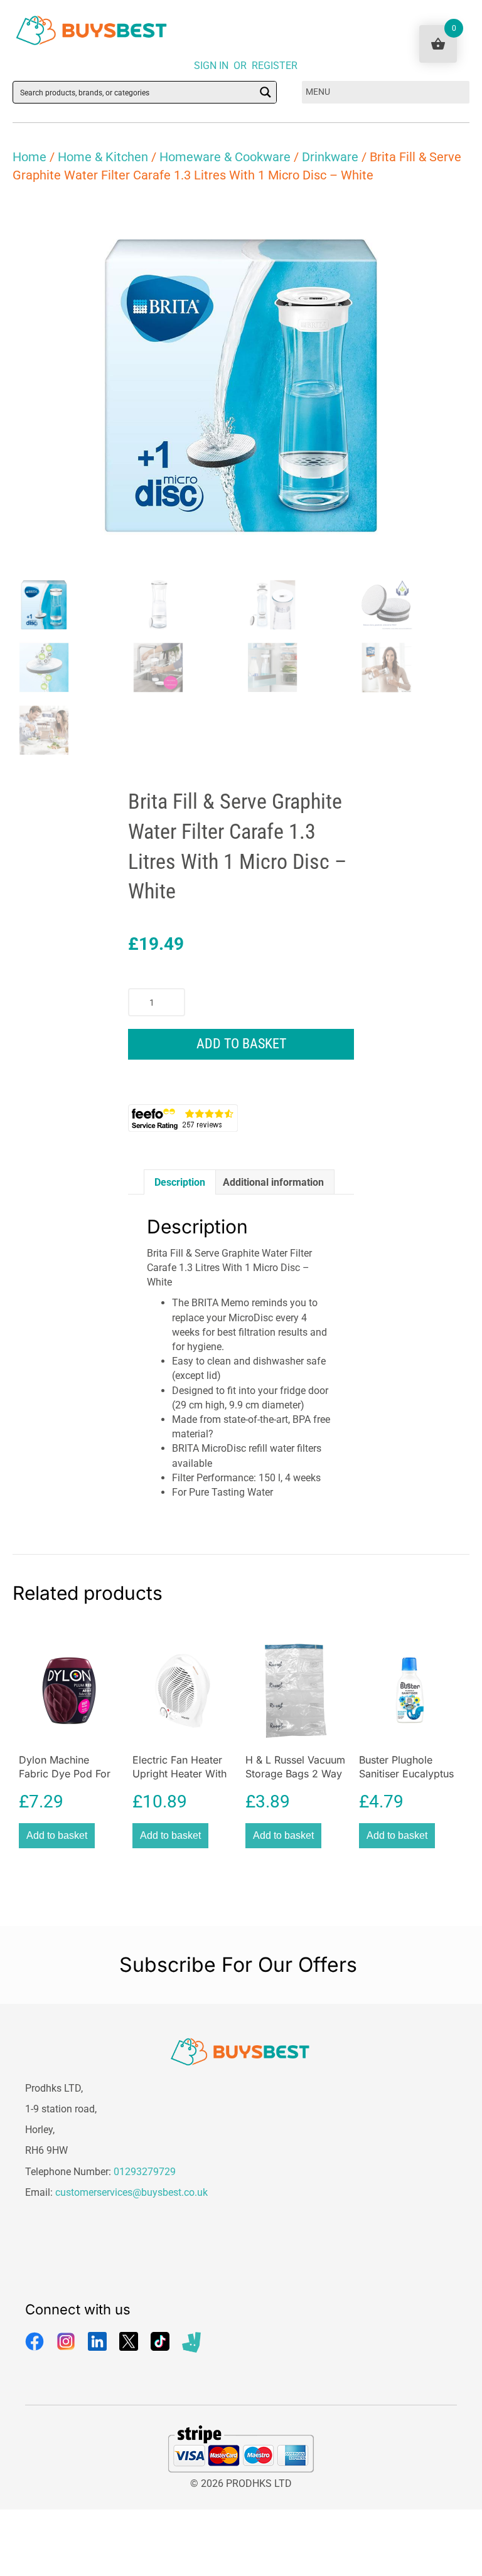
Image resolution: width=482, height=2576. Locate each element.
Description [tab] (180, 1182)
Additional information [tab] (273, 1182)
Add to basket (241, 1044)
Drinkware (330, 157)
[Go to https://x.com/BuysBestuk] (129, 2341)
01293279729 (145, 2172)
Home (29, 157)
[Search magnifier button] (265, 92)
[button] (448, 218)
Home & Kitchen (103, 157)
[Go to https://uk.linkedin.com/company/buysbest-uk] (97, 2341)
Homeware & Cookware (225, 157)
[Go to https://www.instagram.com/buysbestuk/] (66, 2341)
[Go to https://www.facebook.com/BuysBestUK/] (35, 2341)
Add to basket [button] (57, 1835)
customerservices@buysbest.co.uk (131, 2192)
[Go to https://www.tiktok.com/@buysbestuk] (160, 2341)
